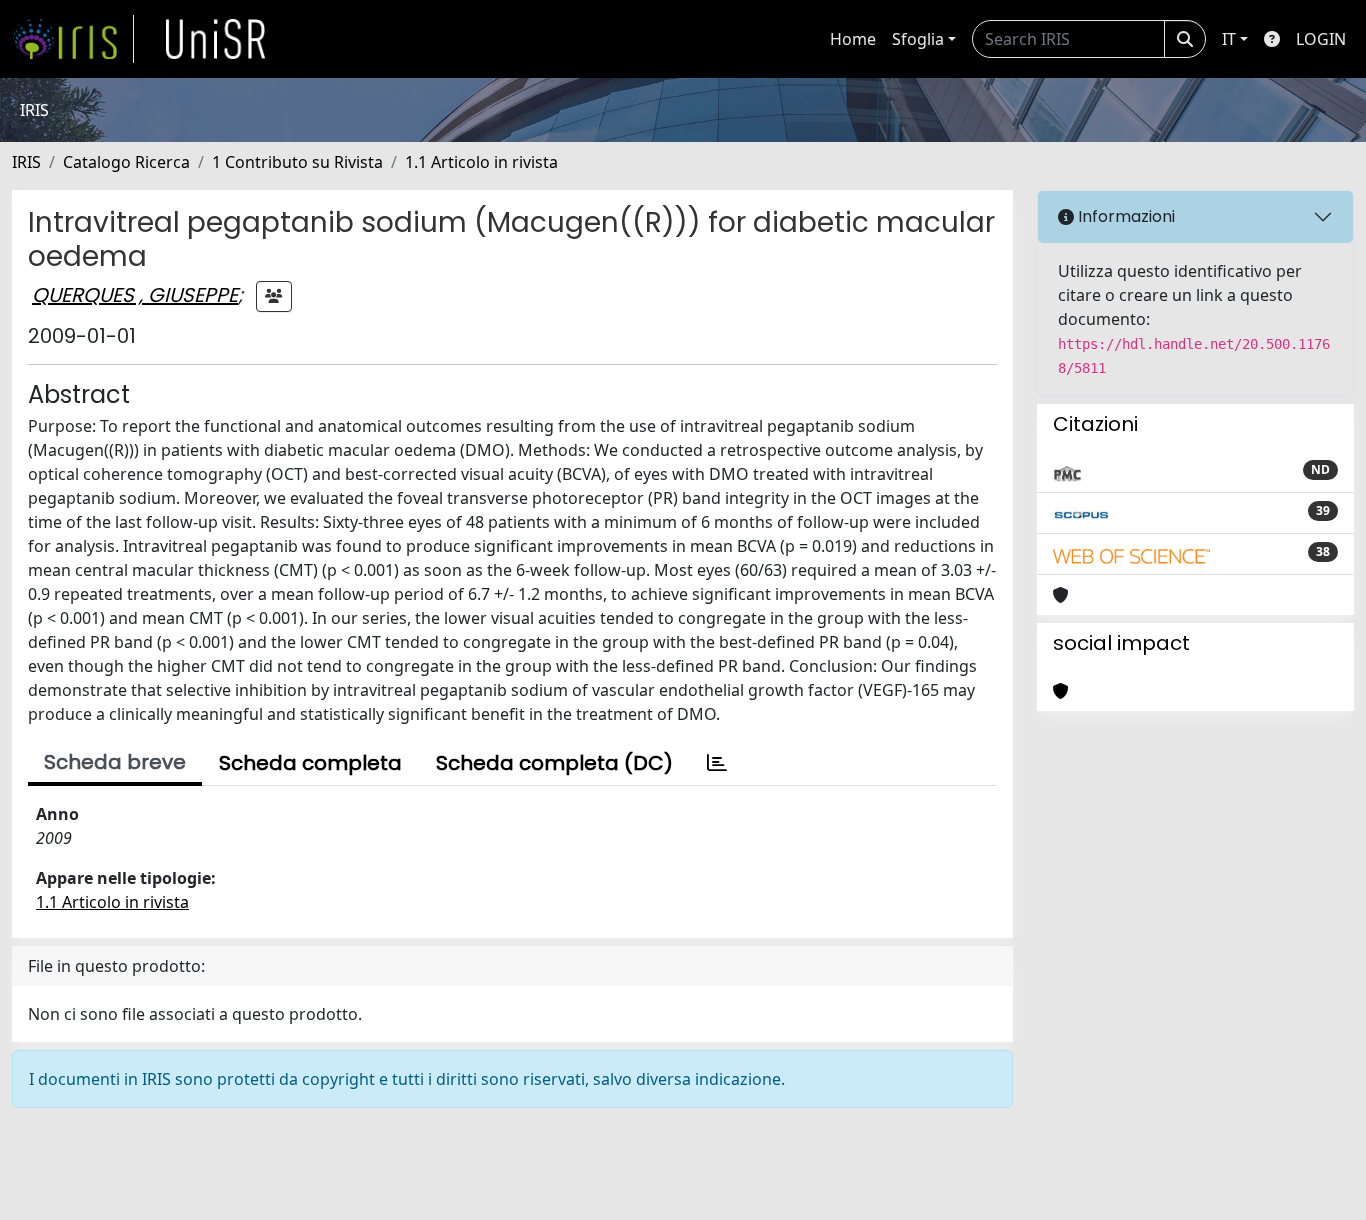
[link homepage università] (216, 39)
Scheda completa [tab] (310, 763)
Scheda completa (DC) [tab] (554, 763)
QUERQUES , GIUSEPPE (135, 295)
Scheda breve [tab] (115, 762)
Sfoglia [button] (918, 39)
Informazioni (1124, 216)
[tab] (717, 763)
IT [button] (1229, 39)
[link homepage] (73, 39)
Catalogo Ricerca (126, 162)
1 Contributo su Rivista (297, 162)
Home (853, 39)
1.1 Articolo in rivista (481, 162)
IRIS (26, 162)
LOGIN (1321, 39)
